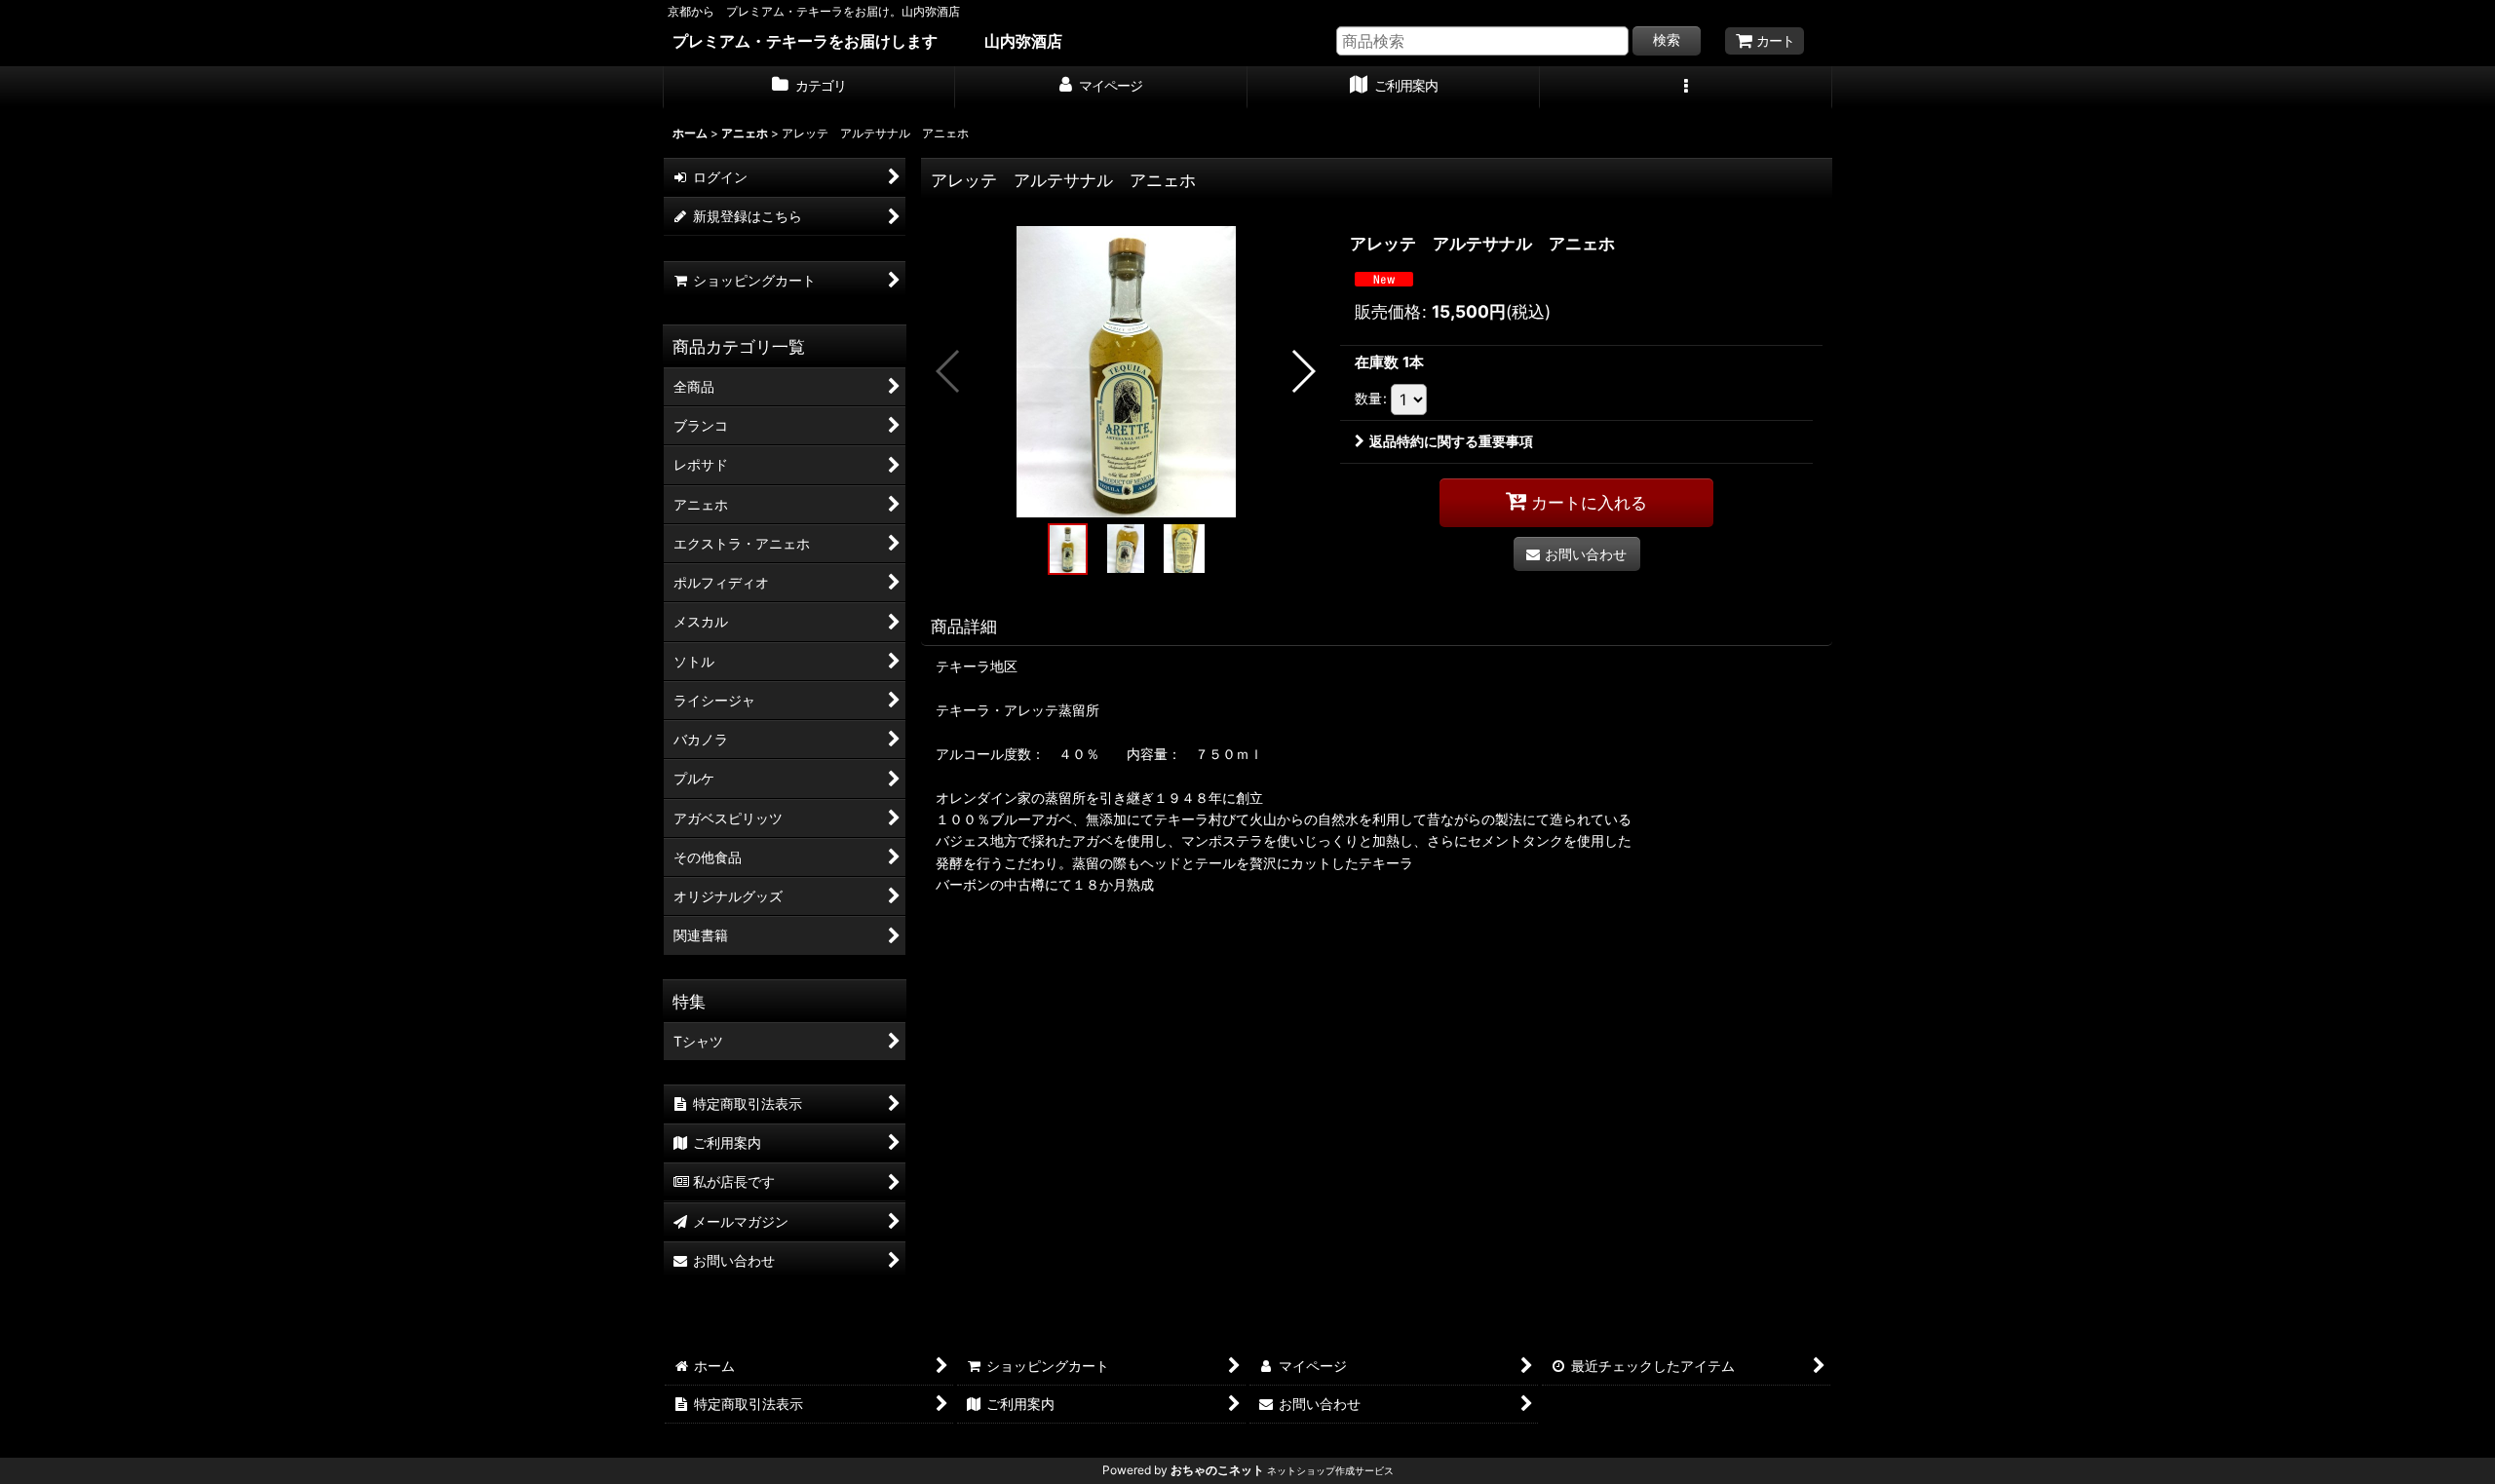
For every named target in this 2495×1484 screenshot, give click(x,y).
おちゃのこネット (1217, 1470)
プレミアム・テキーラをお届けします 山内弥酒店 (867, 41)
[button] (1686, 88)
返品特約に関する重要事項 (1451, 441)
